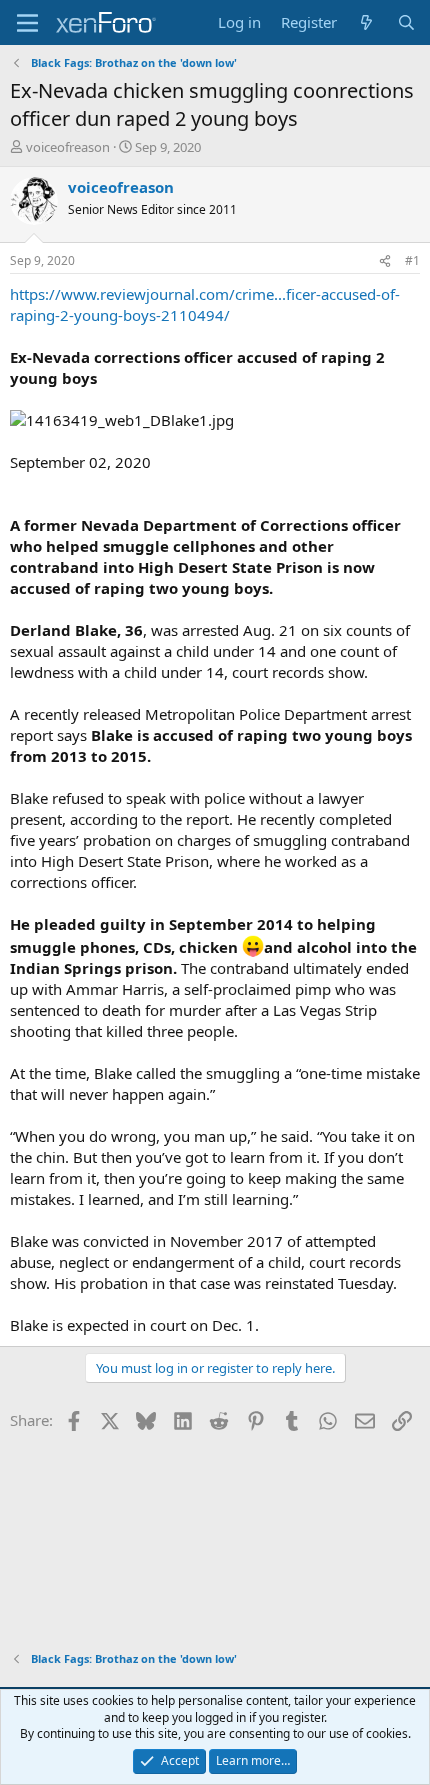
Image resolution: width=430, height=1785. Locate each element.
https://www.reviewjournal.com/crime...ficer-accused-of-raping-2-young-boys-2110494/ (205, 304)
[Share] (385, 261)
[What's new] (366, 22)
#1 (412, 260)
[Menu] (27, 23)
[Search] (406, 22)
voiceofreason (68, 147)
